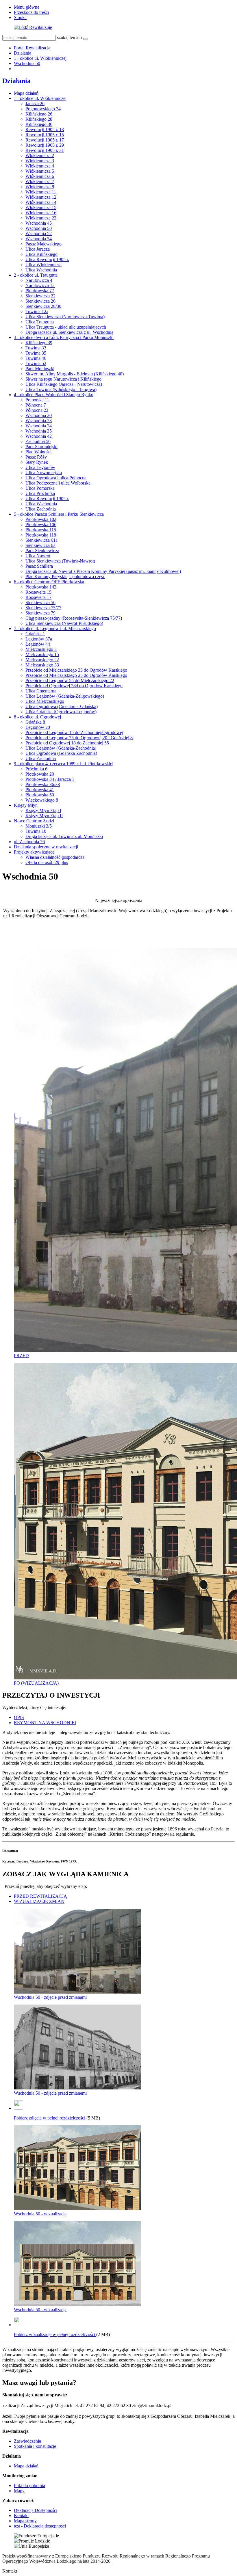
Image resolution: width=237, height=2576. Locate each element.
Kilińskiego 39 (39, 343)
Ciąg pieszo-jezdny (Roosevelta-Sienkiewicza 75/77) (74, 618)
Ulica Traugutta (40, 322)
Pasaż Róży (36, 457)
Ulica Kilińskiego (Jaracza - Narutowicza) (64, 384)
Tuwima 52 (36, 363)
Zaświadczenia (27, 2441)
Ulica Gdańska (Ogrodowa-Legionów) (61, 712)
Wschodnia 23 (39, 421)
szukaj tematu (69, 37)
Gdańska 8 (35, 722)
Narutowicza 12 (40, 285)
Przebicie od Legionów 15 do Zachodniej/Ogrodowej (74, 732)
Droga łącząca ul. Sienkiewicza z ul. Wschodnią (69, 332)
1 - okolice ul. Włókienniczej (40, 58)
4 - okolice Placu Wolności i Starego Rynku (54, 395)
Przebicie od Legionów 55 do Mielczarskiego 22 (70, 680)
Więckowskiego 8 (42, 800)
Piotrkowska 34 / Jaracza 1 (50, 779)
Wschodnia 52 (39, 233)
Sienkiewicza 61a (41, 540)
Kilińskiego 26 (39, 114)
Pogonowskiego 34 (43, 109)
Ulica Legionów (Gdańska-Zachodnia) (61, 748)
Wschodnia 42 (39, 436)
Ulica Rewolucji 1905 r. (47, 259)
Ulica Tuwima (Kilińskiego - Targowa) (61, 389)
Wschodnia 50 (27, 63)
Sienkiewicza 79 (40, 613)
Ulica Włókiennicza (43, 265)
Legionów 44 (38, 644)
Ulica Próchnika (40, 493)
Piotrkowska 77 (40, 291)
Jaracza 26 (35, 104)
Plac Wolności (38, 452)
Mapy (19, 2491)
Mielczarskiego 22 (42, 660)
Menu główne (27, 7)
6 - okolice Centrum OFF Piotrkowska (49, 582)
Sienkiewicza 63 (40, 545)
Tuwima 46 (36, 358)
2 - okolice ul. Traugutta (36, 275)
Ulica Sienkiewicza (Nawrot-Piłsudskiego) (64, 623)
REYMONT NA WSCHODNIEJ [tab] (45, 1723)
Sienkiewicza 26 (40, 301)
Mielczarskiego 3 (41, 649)
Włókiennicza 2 (40, 155)
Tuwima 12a (37, 311)
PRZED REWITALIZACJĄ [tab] (40, 1896)
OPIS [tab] (19, 1717)
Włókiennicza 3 (40, 161)
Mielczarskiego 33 (42, 665)
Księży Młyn (26, 805)
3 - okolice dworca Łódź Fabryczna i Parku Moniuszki (64, 337)
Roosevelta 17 (38, 597)
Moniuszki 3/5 (39, 826)
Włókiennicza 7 (40, 181)
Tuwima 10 (36, 831)
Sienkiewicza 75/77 (43, 608)
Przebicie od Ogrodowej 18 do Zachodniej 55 (67, 743)
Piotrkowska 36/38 (43, 784)
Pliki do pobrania (29, 2485)
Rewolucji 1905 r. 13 (45, 130)
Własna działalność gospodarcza (55, 857)
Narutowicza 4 (39, 280)
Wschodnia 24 (39, 426)
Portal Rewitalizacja (32, 48)
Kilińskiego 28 (39, 119)
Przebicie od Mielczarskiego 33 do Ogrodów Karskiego (76, 670)
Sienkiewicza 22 (40, 296)
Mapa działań (26, 93)
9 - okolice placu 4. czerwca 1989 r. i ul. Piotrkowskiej (64, 764)
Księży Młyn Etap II (44, 816)
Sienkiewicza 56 (40, 602)
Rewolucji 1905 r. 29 (45, 145)
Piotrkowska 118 (41, 535)
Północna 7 (36, 405)
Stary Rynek (37, 462)
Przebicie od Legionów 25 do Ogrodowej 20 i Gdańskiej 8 (79, 738)
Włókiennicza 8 (40, 187)
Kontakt (21, 2516)
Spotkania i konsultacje (35, 2446)
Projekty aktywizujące (34, 852)
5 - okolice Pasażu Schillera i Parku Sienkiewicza (59, 514)
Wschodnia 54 (39, 239)
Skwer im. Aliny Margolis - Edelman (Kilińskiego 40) (75, 374)
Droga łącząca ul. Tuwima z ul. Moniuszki (64, 836)
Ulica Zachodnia (41, 509)
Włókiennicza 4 (40, 166)
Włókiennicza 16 (41, 213)
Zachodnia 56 (38, 441)
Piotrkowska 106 (41, 525)
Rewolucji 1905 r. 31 (45, 150)
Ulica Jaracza (38, 249)
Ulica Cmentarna (41, 691)
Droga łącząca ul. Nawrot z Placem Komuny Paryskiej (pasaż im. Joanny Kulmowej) (103, 571)
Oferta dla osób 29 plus (47, 862)
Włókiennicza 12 (41, 197)
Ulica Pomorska (40, 488)
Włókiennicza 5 (40, 171)
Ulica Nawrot (38, 556)
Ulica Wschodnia (41, 270)
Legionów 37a (39, 639)
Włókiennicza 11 (41, 192)
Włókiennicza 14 (41, 202)
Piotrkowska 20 (40, 774)
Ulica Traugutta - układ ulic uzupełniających (66, 327)
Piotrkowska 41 (40, 790)
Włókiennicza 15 (41, 207)
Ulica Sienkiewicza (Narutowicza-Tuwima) (65, 317)
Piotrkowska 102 (41, 519)
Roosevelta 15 (38, 592)
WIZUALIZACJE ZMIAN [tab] (39, 1901)
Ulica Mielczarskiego (45, 701)
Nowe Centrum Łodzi (34, 821)
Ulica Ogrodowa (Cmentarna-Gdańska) (62, 706)
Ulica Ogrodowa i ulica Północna (56, 478)
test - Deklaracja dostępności (40, 2526)
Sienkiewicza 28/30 (43, 306)
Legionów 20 (38, 727)
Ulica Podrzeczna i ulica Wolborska (58, 483)
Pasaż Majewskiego (43, 244)
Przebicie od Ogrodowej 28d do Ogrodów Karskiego (74, 686)
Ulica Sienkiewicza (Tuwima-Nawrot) (60, 561)
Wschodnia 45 (39, 223)
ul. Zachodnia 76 (29, 842)
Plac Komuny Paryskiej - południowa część (65, 577)
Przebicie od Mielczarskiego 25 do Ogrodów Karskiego (76, 675)
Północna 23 (37, 410)
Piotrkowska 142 (41, 587)
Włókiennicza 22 (41, 218)
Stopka (20, 17)
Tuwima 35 (36, 353)
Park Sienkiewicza (42, 551)
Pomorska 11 (37, 400)
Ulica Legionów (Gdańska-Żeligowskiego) (65, 696)
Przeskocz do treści (31, 12)
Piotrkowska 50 (40, 795)
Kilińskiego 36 (39, 124)
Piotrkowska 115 (41, 530)
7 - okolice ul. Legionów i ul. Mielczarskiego (55, 628)
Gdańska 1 (35, 634)
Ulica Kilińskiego (41, 254)
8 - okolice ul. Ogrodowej (37, 717)
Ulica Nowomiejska (44, 473)
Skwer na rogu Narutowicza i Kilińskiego (63, 379)
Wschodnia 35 (39, 431)
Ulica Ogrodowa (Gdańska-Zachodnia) (61, 753)
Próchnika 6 (36, 769)
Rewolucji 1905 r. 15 (45, 135)
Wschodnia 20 (39, 415)
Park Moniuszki (40, 369)
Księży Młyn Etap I (43, 810)
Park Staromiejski (41, 447)
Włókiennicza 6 (40, 176)
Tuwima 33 (36, 348)
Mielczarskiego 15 (42, 654)
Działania (23, 53)
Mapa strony (25, 2521)
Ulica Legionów (40, 467)
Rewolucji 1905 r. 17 (45, 140)
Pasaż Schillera (39, 566)
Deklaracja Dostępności (36, 2510)
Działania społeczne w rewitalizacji (46, 847)
